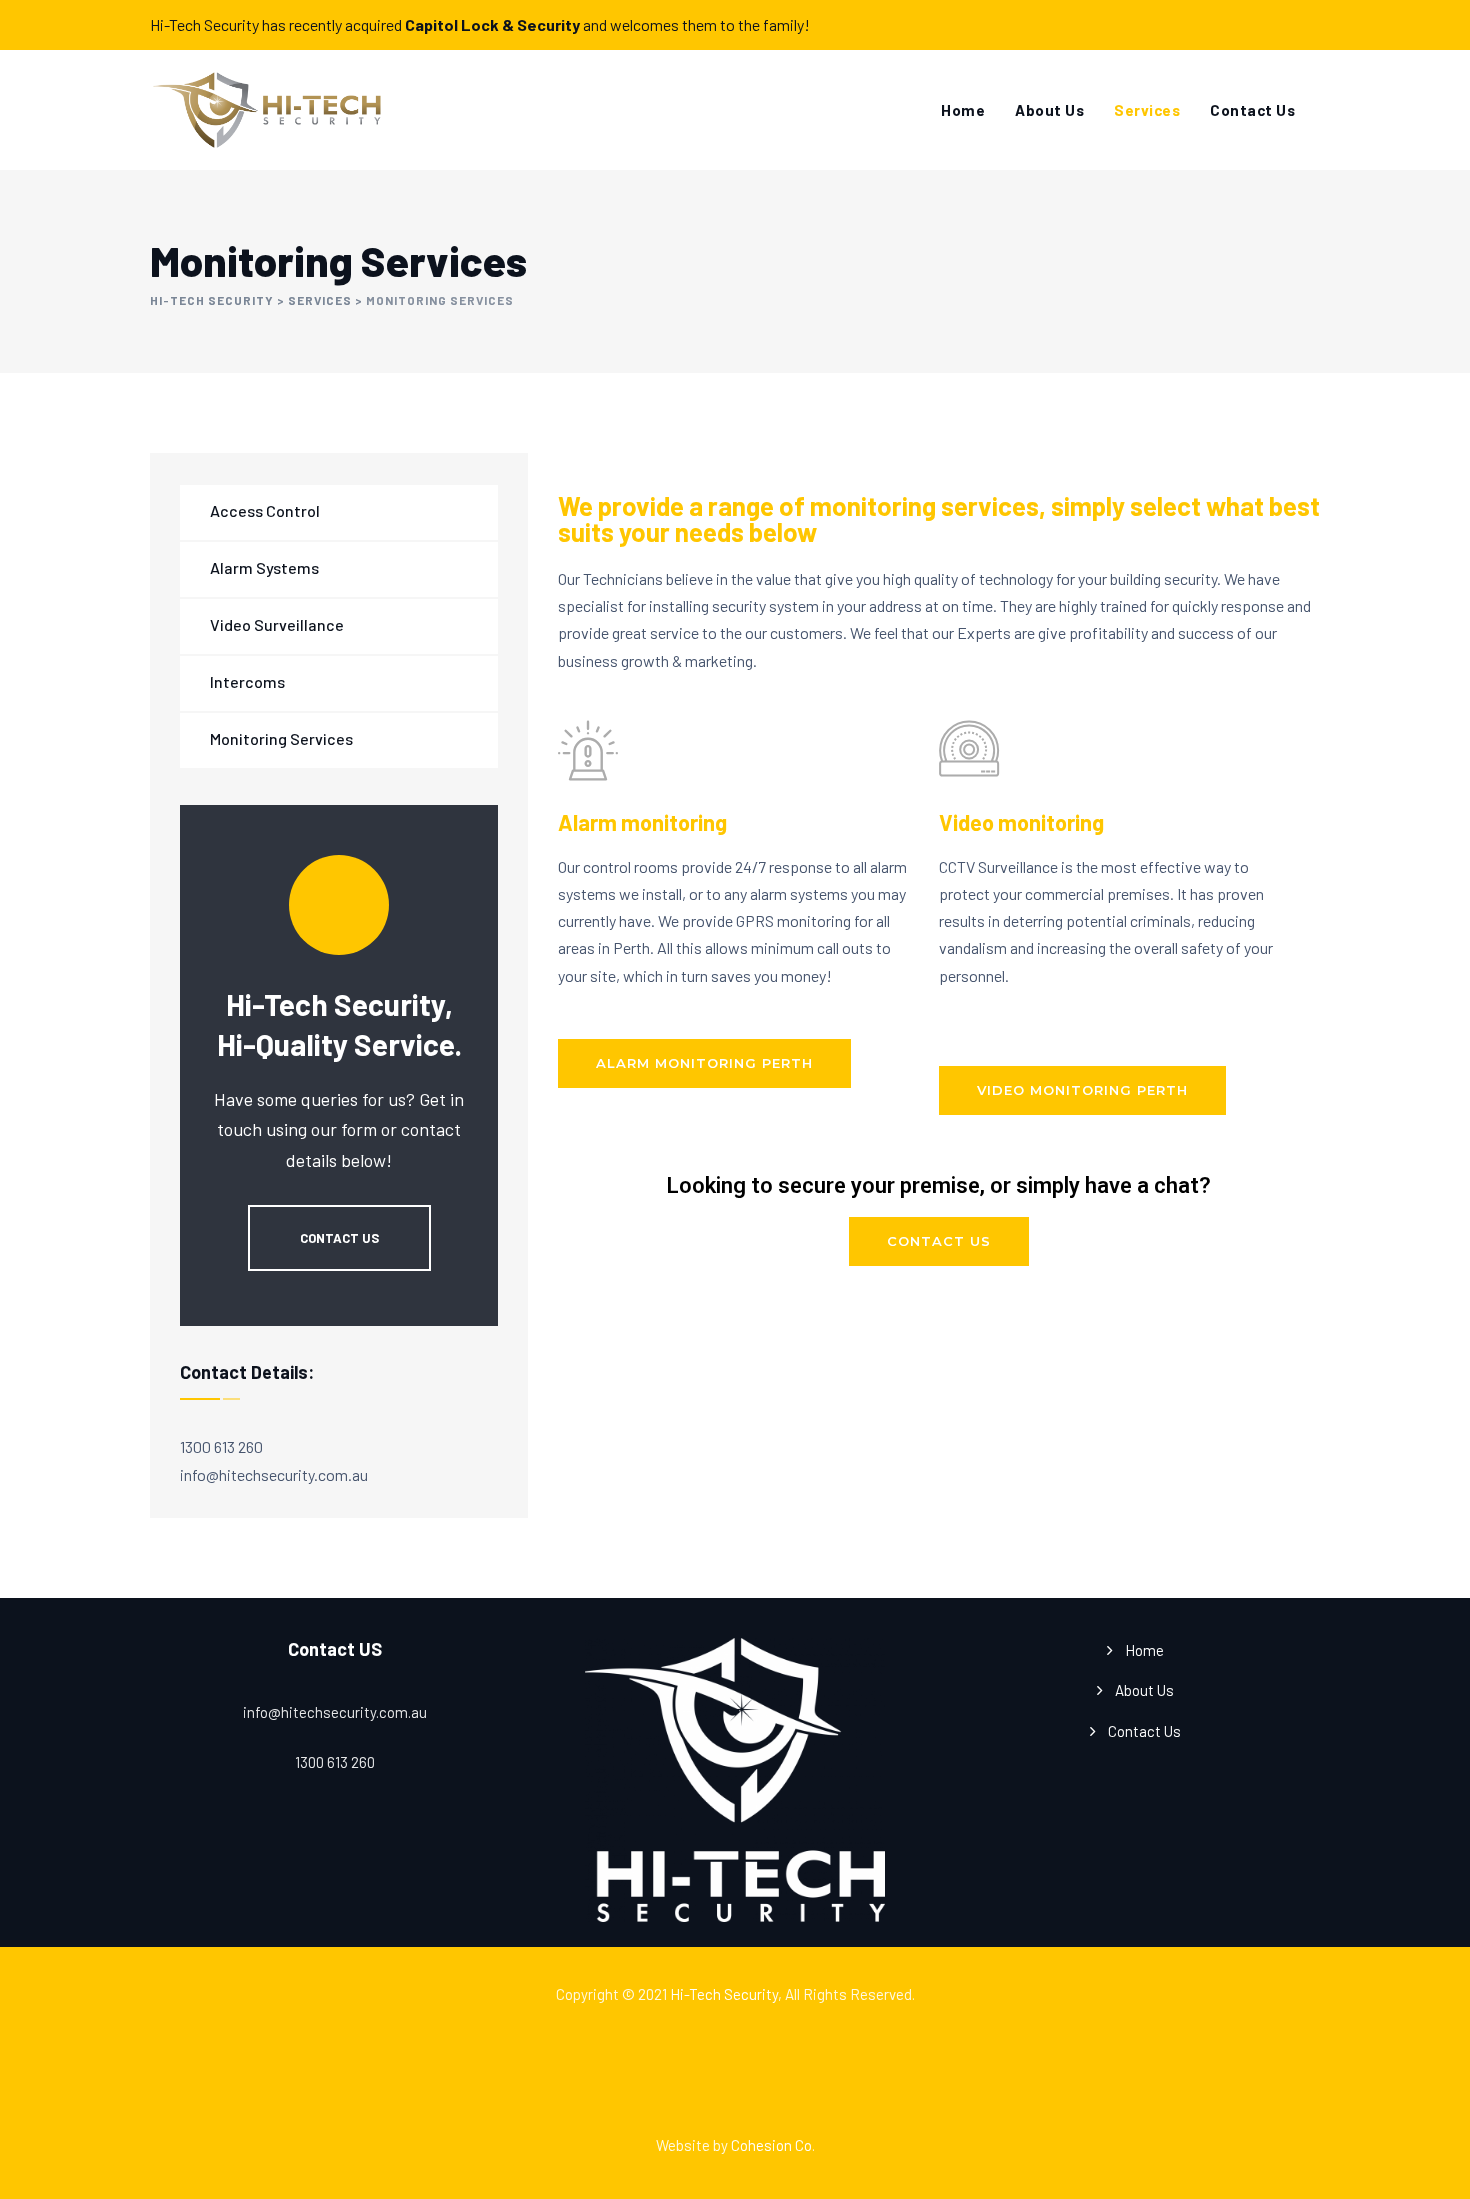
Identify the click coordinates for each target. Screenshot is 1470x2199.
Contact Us (1252, 110)
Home (963, 110)
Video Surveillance (277, 624)
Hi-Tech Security (724, 1994)
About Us (1049, 110)
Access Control (265, 510)
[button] (704, 1063)
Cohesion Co (771, 2145)
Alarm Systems (264, 567)
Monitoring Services (281, 738)
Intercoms (247, 681)
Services (1147, 110)
